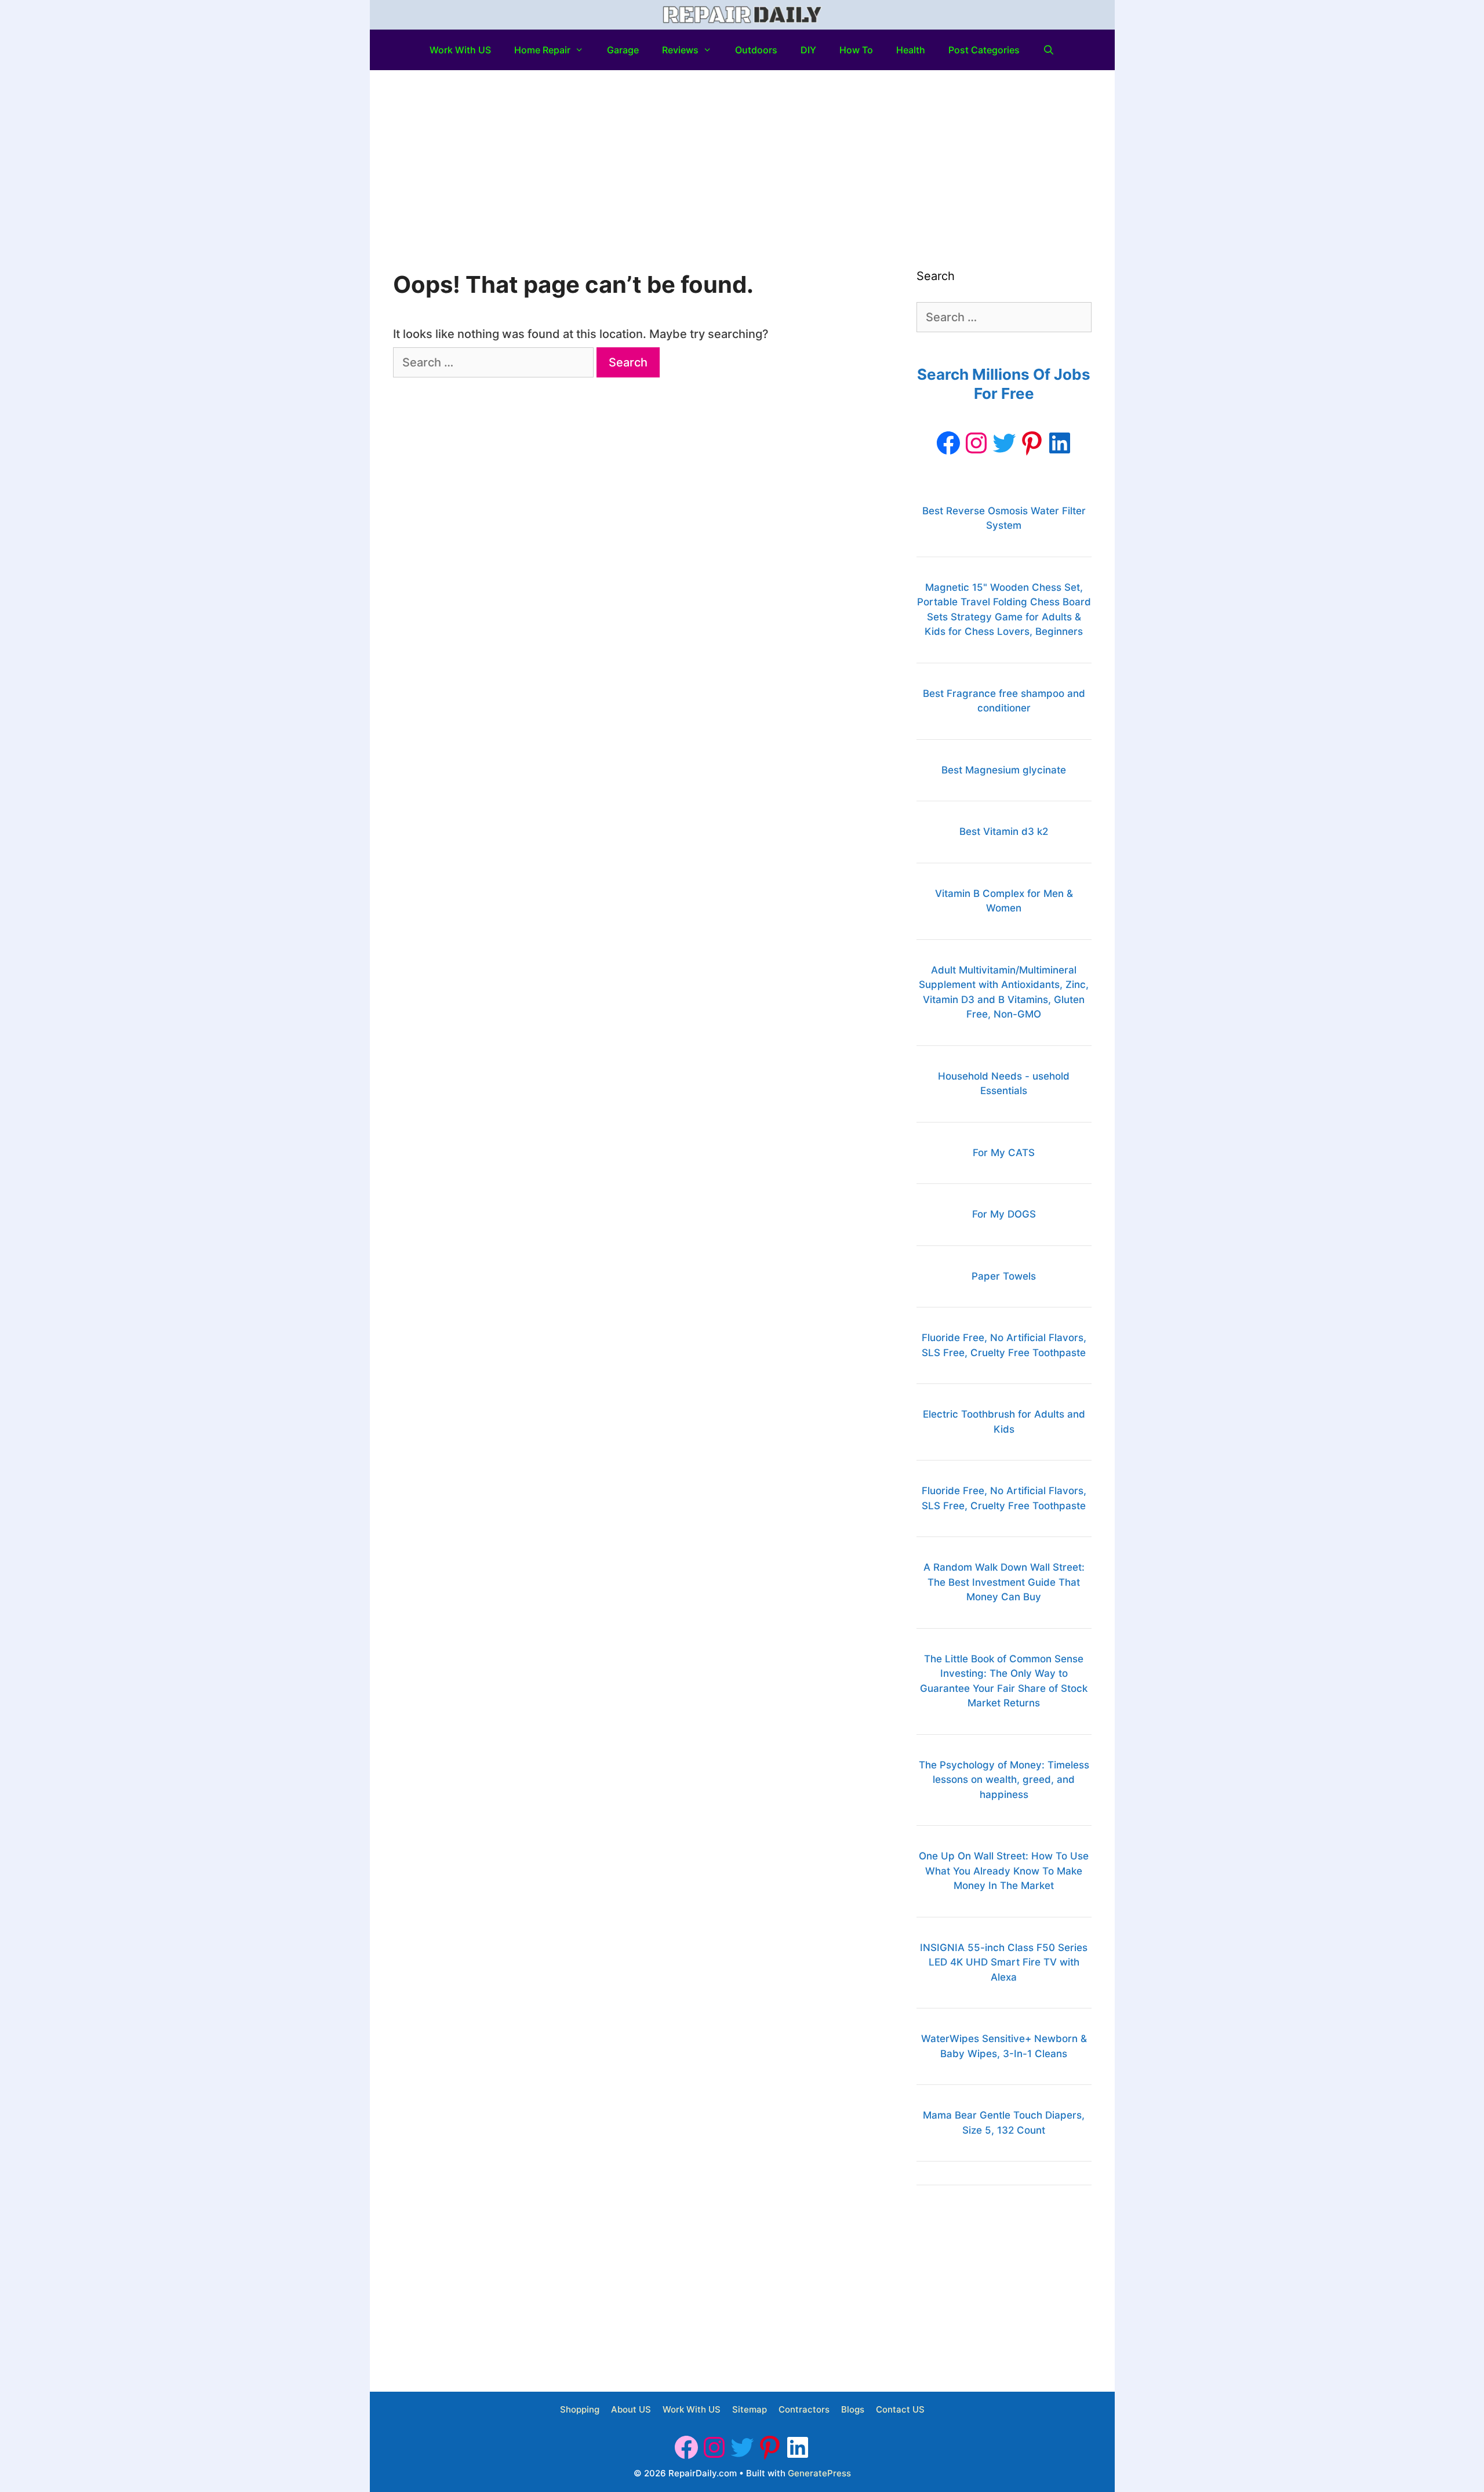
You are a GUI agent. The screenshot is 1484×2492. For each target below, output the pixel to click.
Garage (623, 50)
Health (911, 50)
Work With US (460, 50)
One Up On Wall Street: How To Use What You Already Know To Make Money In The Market (1004, 1871)
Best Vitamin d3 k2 (1004, 831)
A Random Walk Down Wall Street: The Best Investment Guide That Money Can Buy (1004, 1582)
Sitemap (750, 2409)
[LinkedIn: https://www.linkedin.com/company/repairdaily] (1060, 443)
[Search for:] (495, 362)
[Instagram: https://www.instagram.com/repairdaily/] (976, 443)
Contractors (804, 2409)
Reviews (680, 50)
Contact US (900, 2409)
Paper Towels (1004, 1276)
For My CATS (1004, 1153)
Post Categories (984, 50)
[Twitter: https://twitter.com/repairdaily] (1004, 443)
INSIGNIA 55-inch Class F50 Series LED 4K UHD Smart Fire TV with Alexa (1004, 1962)
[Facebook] (948, 443)
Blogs (853, 2409)
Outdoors (756, 50)
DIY (808, 50)
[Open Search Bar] (1049, 50)
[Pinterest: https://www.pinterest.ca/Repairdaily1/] (1032, 443)
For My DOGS (1004, 1214)
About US (631, 2409)
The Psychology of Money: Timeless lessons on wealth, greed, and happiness (1004, 1780)
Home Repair (542, 50)
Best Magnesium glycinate (1004, 770)
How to (856, 50)
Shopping (580, 2409)
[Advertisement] (742, 157)
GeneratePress (819, 2473)
